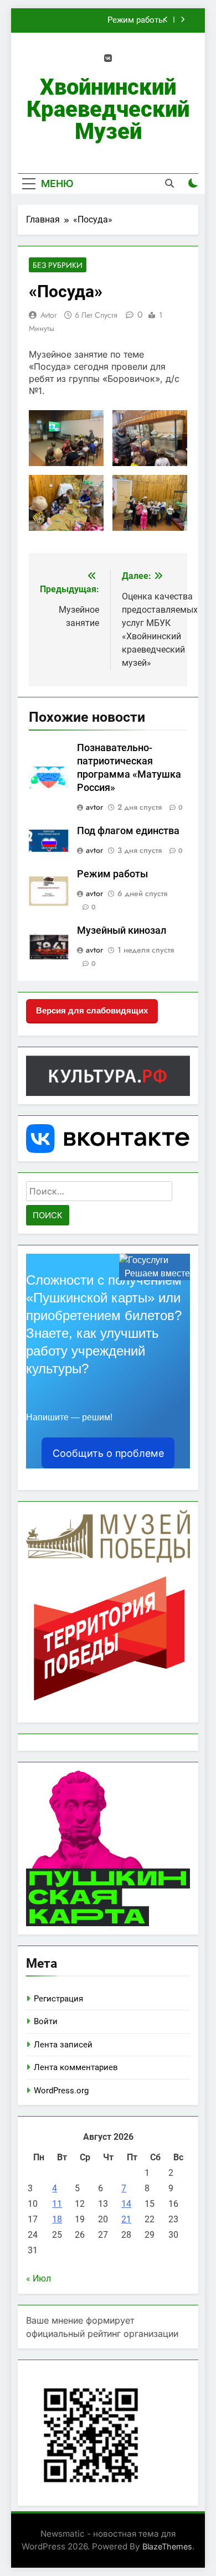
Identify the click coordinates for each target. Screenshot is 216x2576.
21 (126, 2219)
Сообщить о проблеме (108, 1453)
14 (126, 2204)
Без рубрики (58, 265)
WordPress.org (61, 2091)
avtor (49, 315)
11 (57, 2204)
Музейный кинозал (122, 930)
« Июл (38, 2278)
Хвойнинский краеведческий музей (108, 109)
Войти (46, 2021)
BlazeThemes (167, 2546)
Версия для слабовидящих (92, 1010)
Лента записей (63, 2045)
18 (57, 2219)
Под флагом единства (128, 831)
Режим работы (136, 20)
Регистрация (58, 1999)
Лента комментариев (76, 2067)
